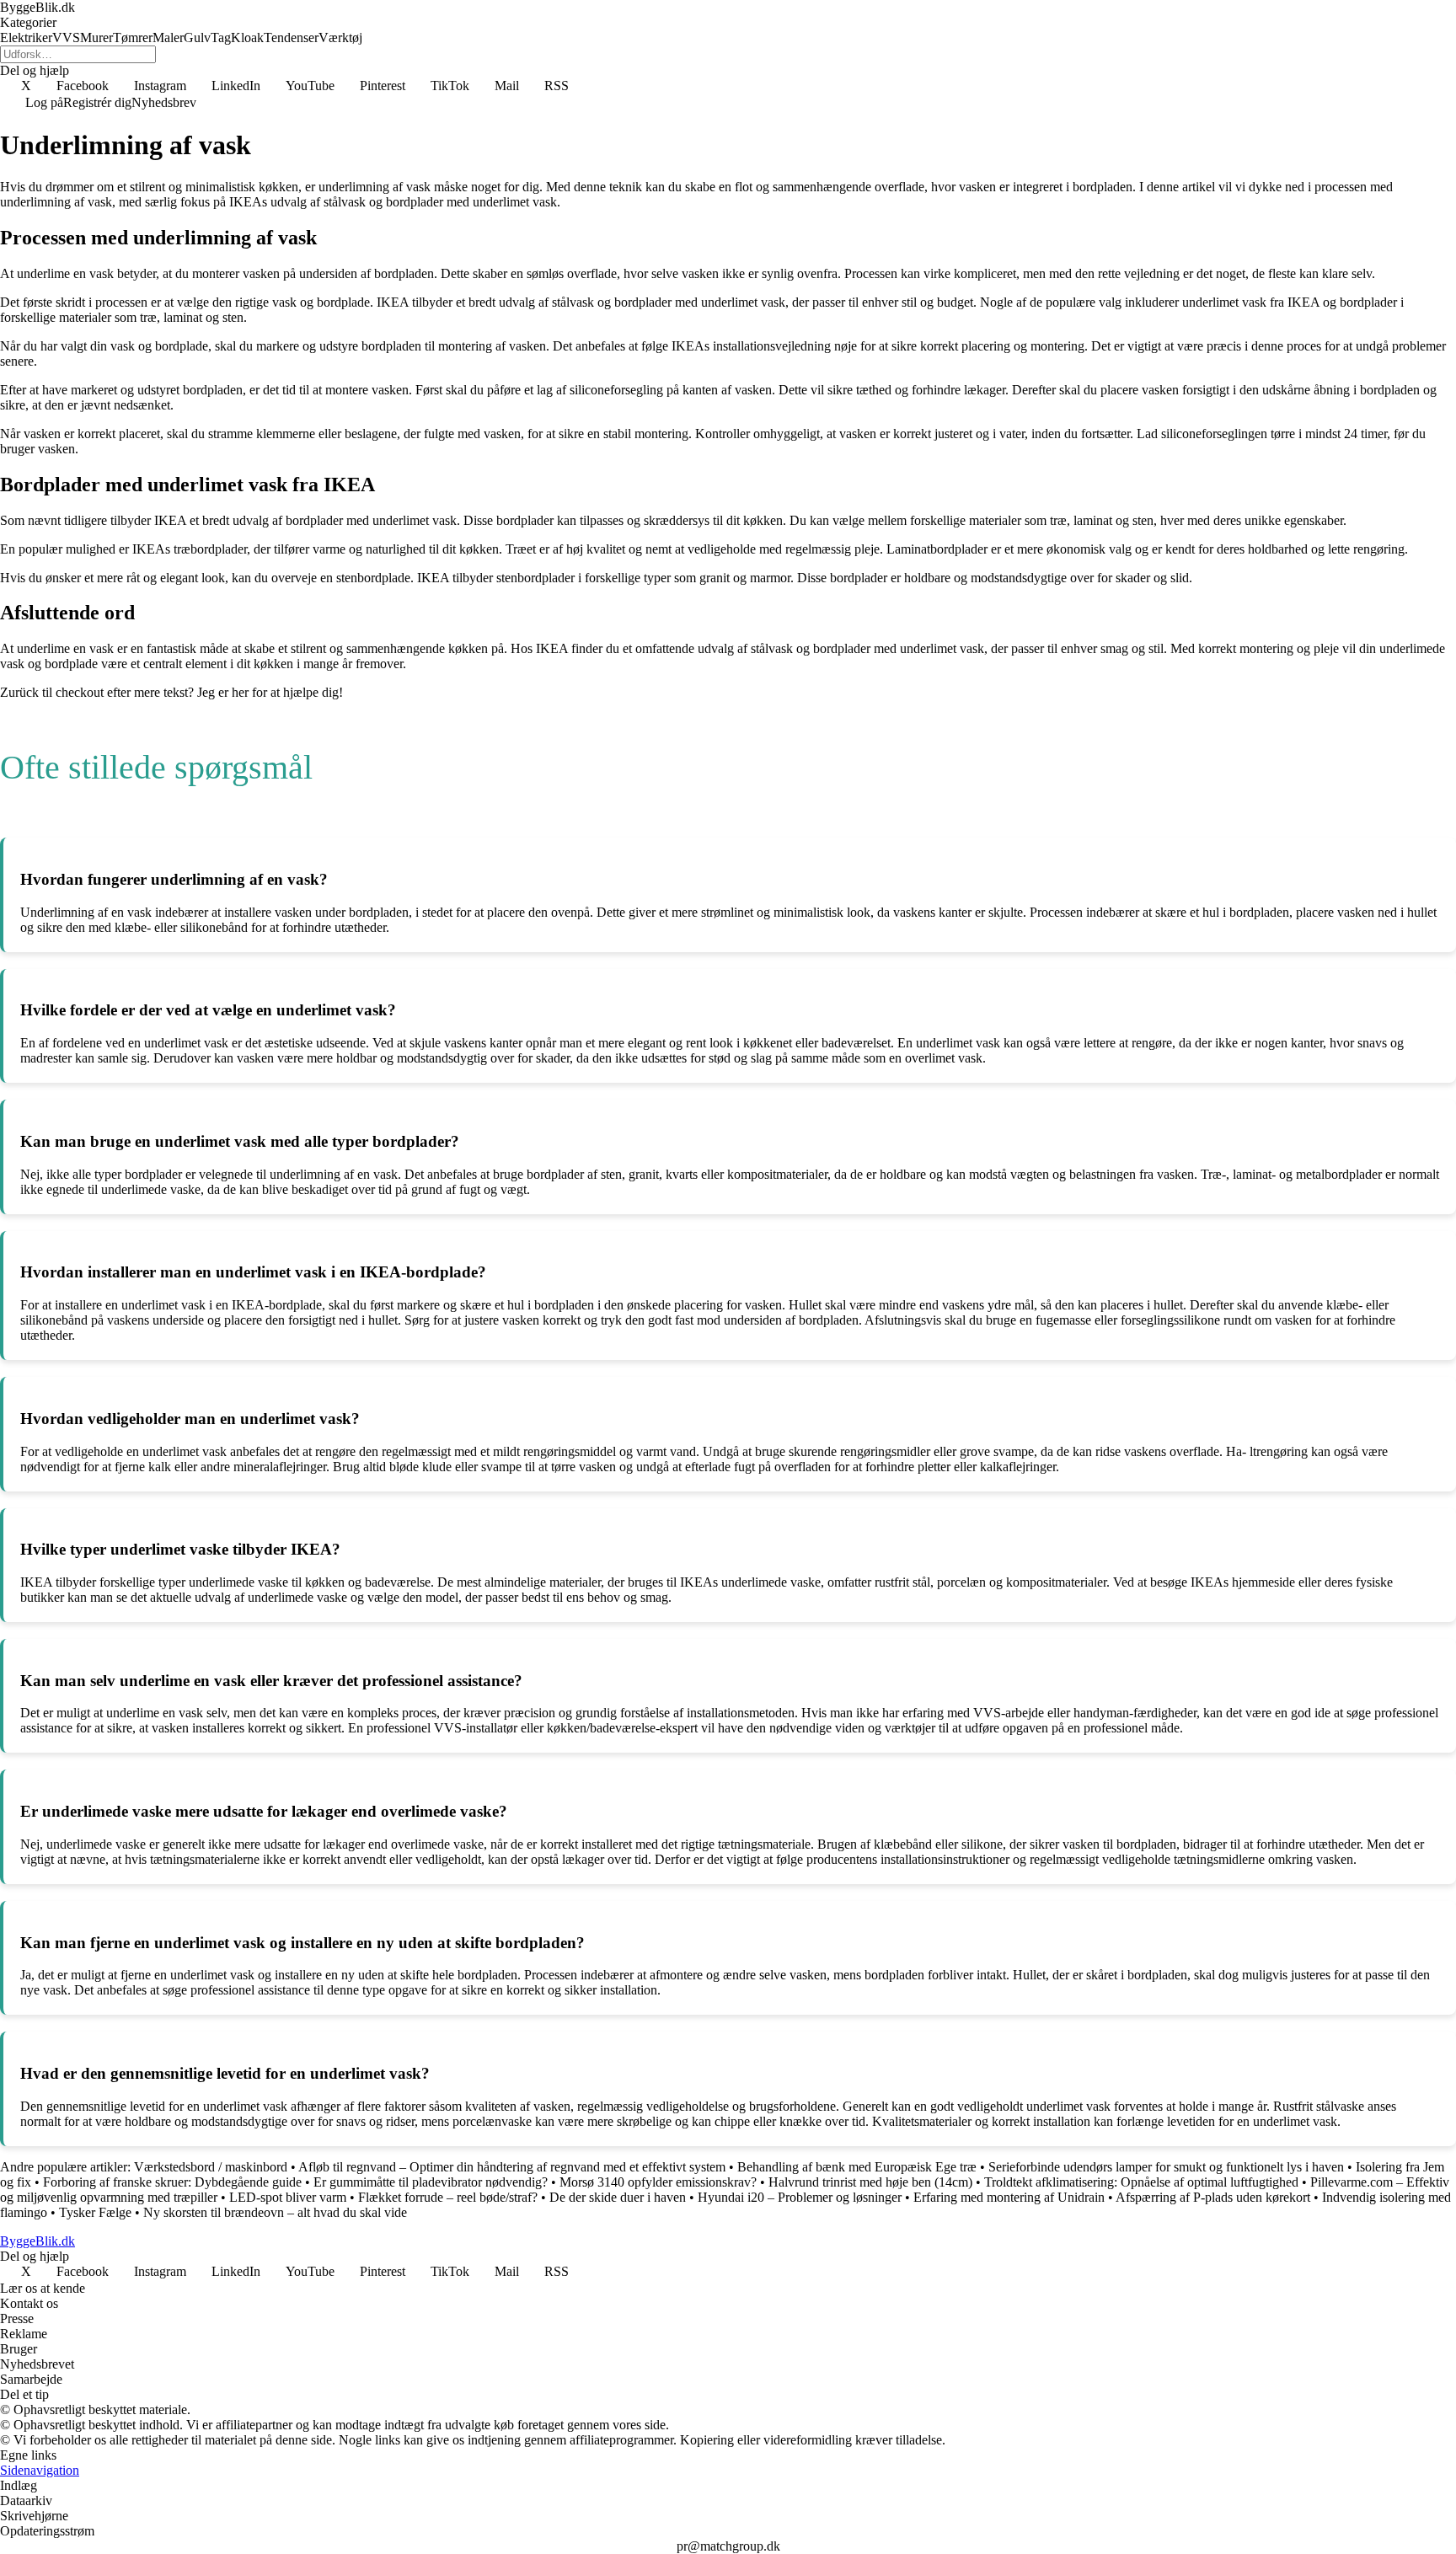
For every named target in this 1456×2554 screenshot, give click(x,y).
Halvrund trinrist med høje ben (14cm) (870, 2182)
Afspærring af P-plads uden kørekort (1213, 2197)
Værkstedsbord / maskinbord (211, 2167)
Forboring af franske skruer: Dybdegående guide (172, 2182)
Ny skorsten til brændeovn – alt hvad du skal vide (275, 2212)
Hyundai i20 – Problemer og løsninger (800, 2197)
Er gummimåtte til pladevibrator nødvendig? (431, 2182)
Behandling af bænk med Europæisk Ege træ (857, 2167)
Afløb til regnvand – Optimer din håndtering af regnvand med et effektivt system (512, 2167)
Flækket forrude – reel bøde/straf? (448, 2197)
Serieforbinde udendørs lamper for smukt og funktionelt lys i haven (1166, 2167)
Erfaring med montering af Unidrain (1009, 2197)
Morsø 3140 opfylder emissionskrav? (658, 2182)
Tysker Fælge (95, 2212)
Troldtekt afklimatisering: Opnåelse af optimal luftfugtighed (1141, 2182)
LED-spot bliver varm (288, 2197)
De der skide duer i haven (618, 2197)
